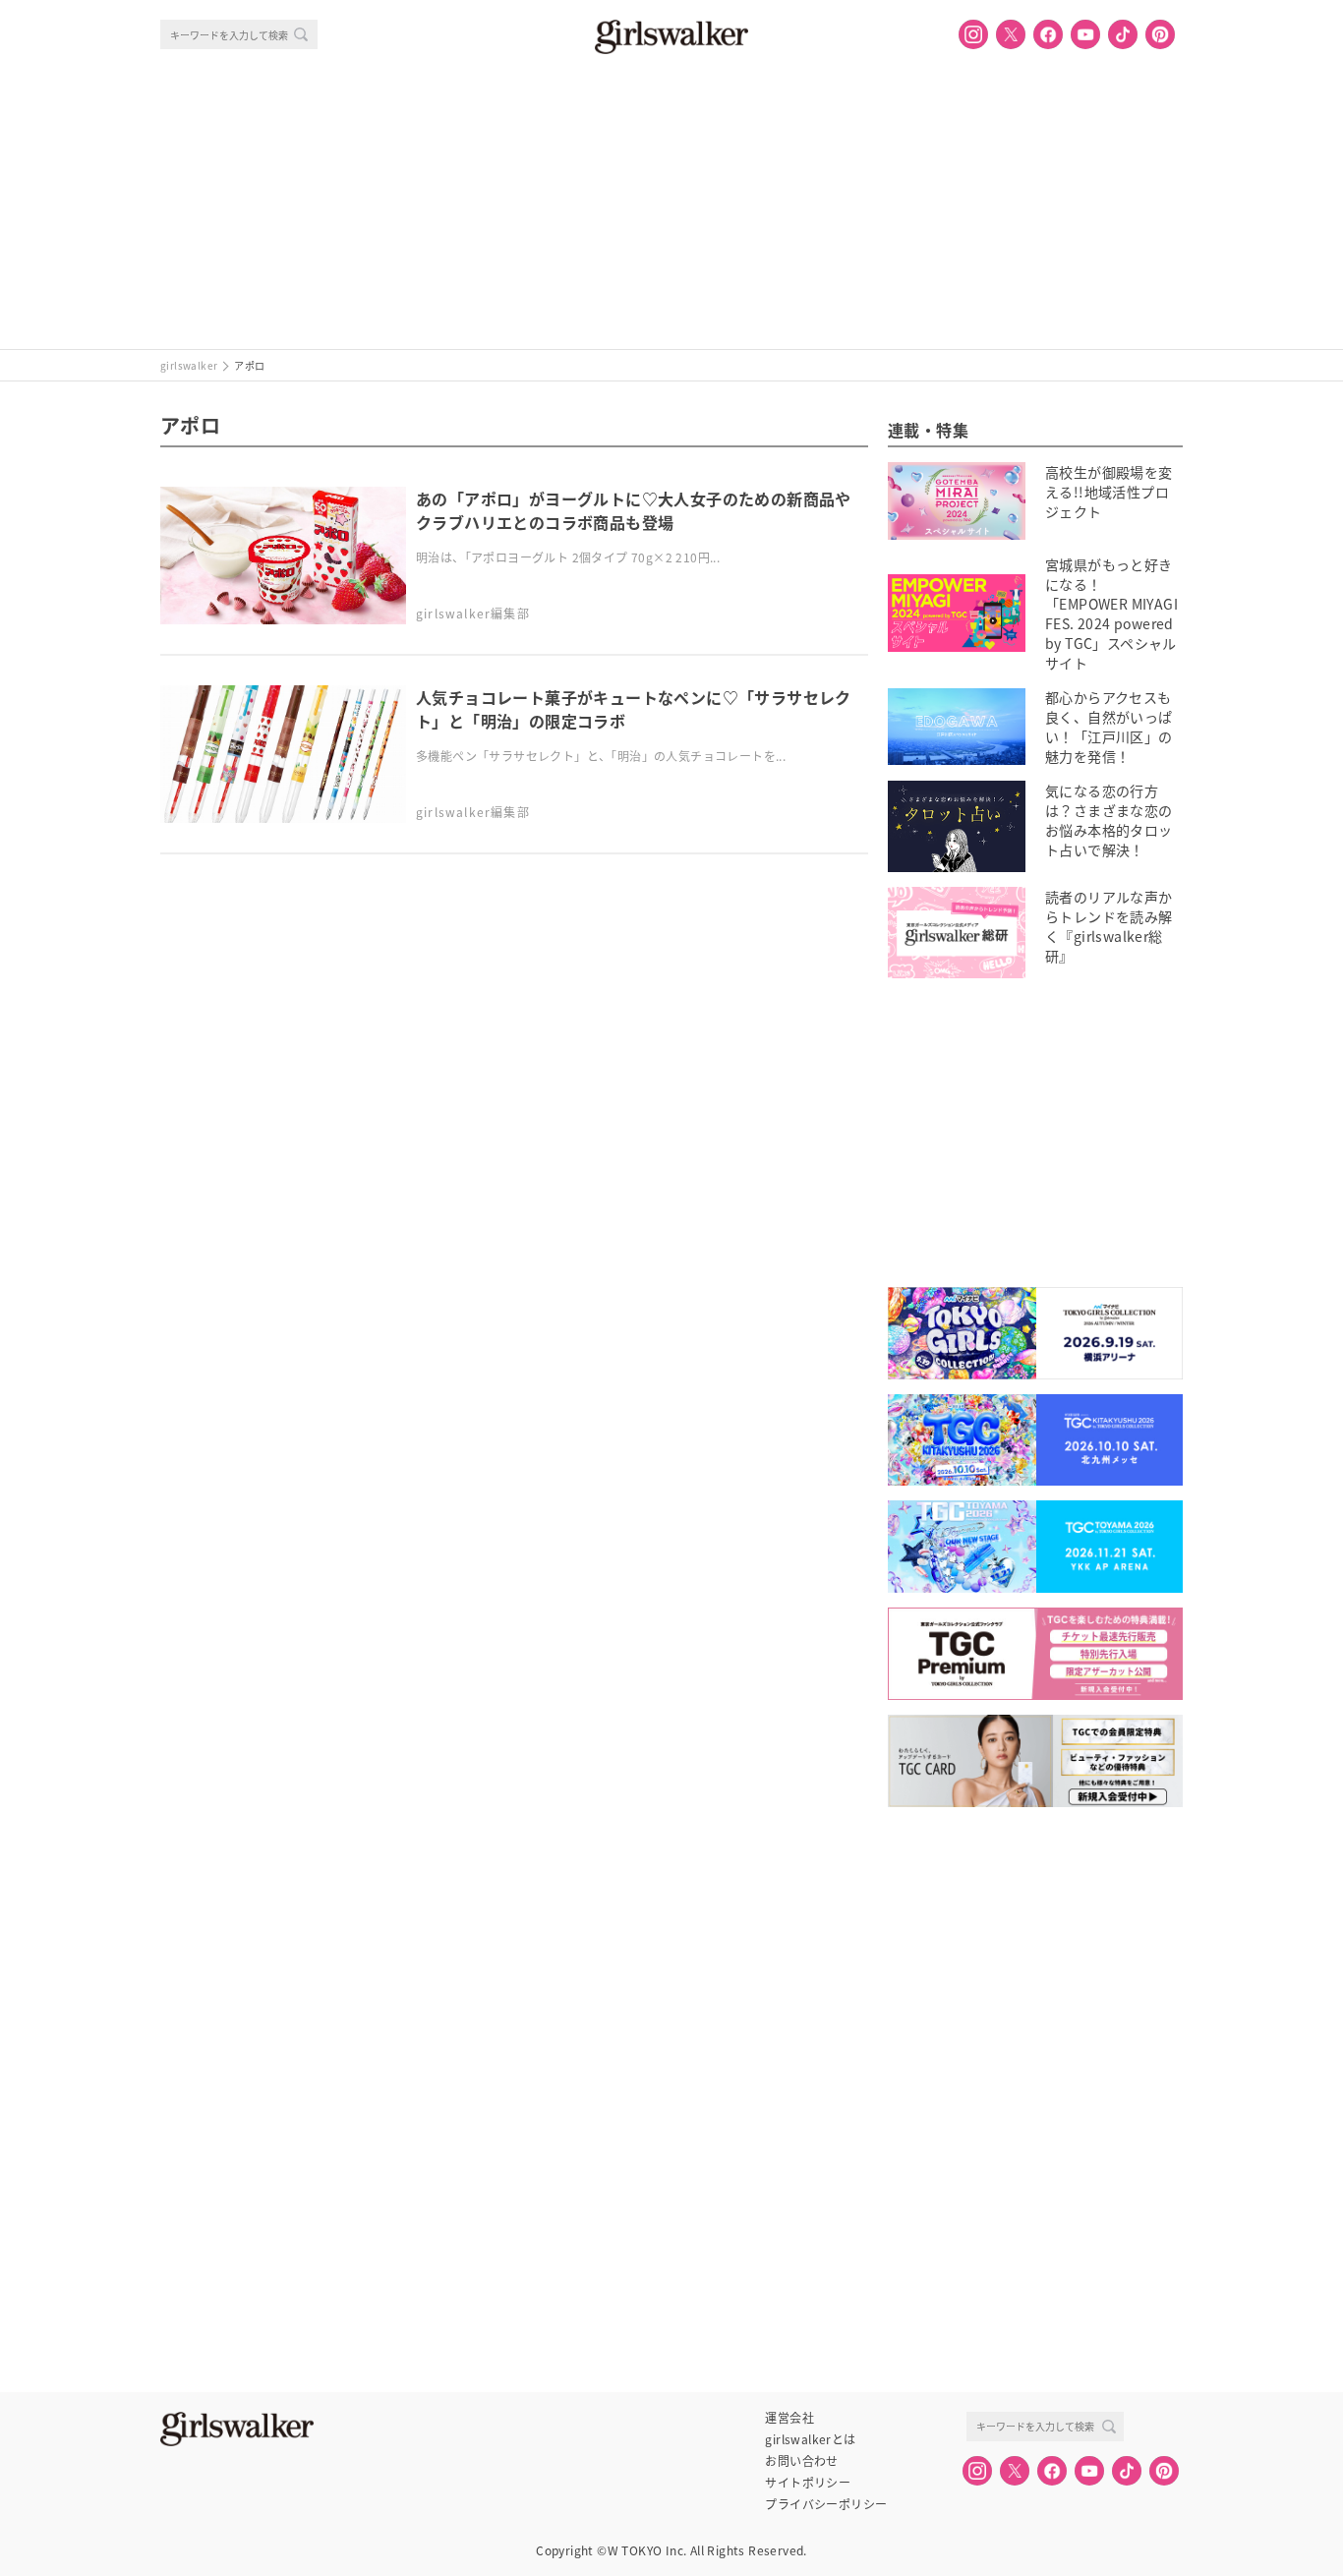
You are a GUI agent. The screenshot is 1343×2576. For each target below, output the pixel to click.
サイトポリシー (808, 2483)
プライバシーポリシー (826, 2504)
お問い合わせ (801, 2461)
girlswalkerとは (810, 2439)
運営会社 (789, 2418)
